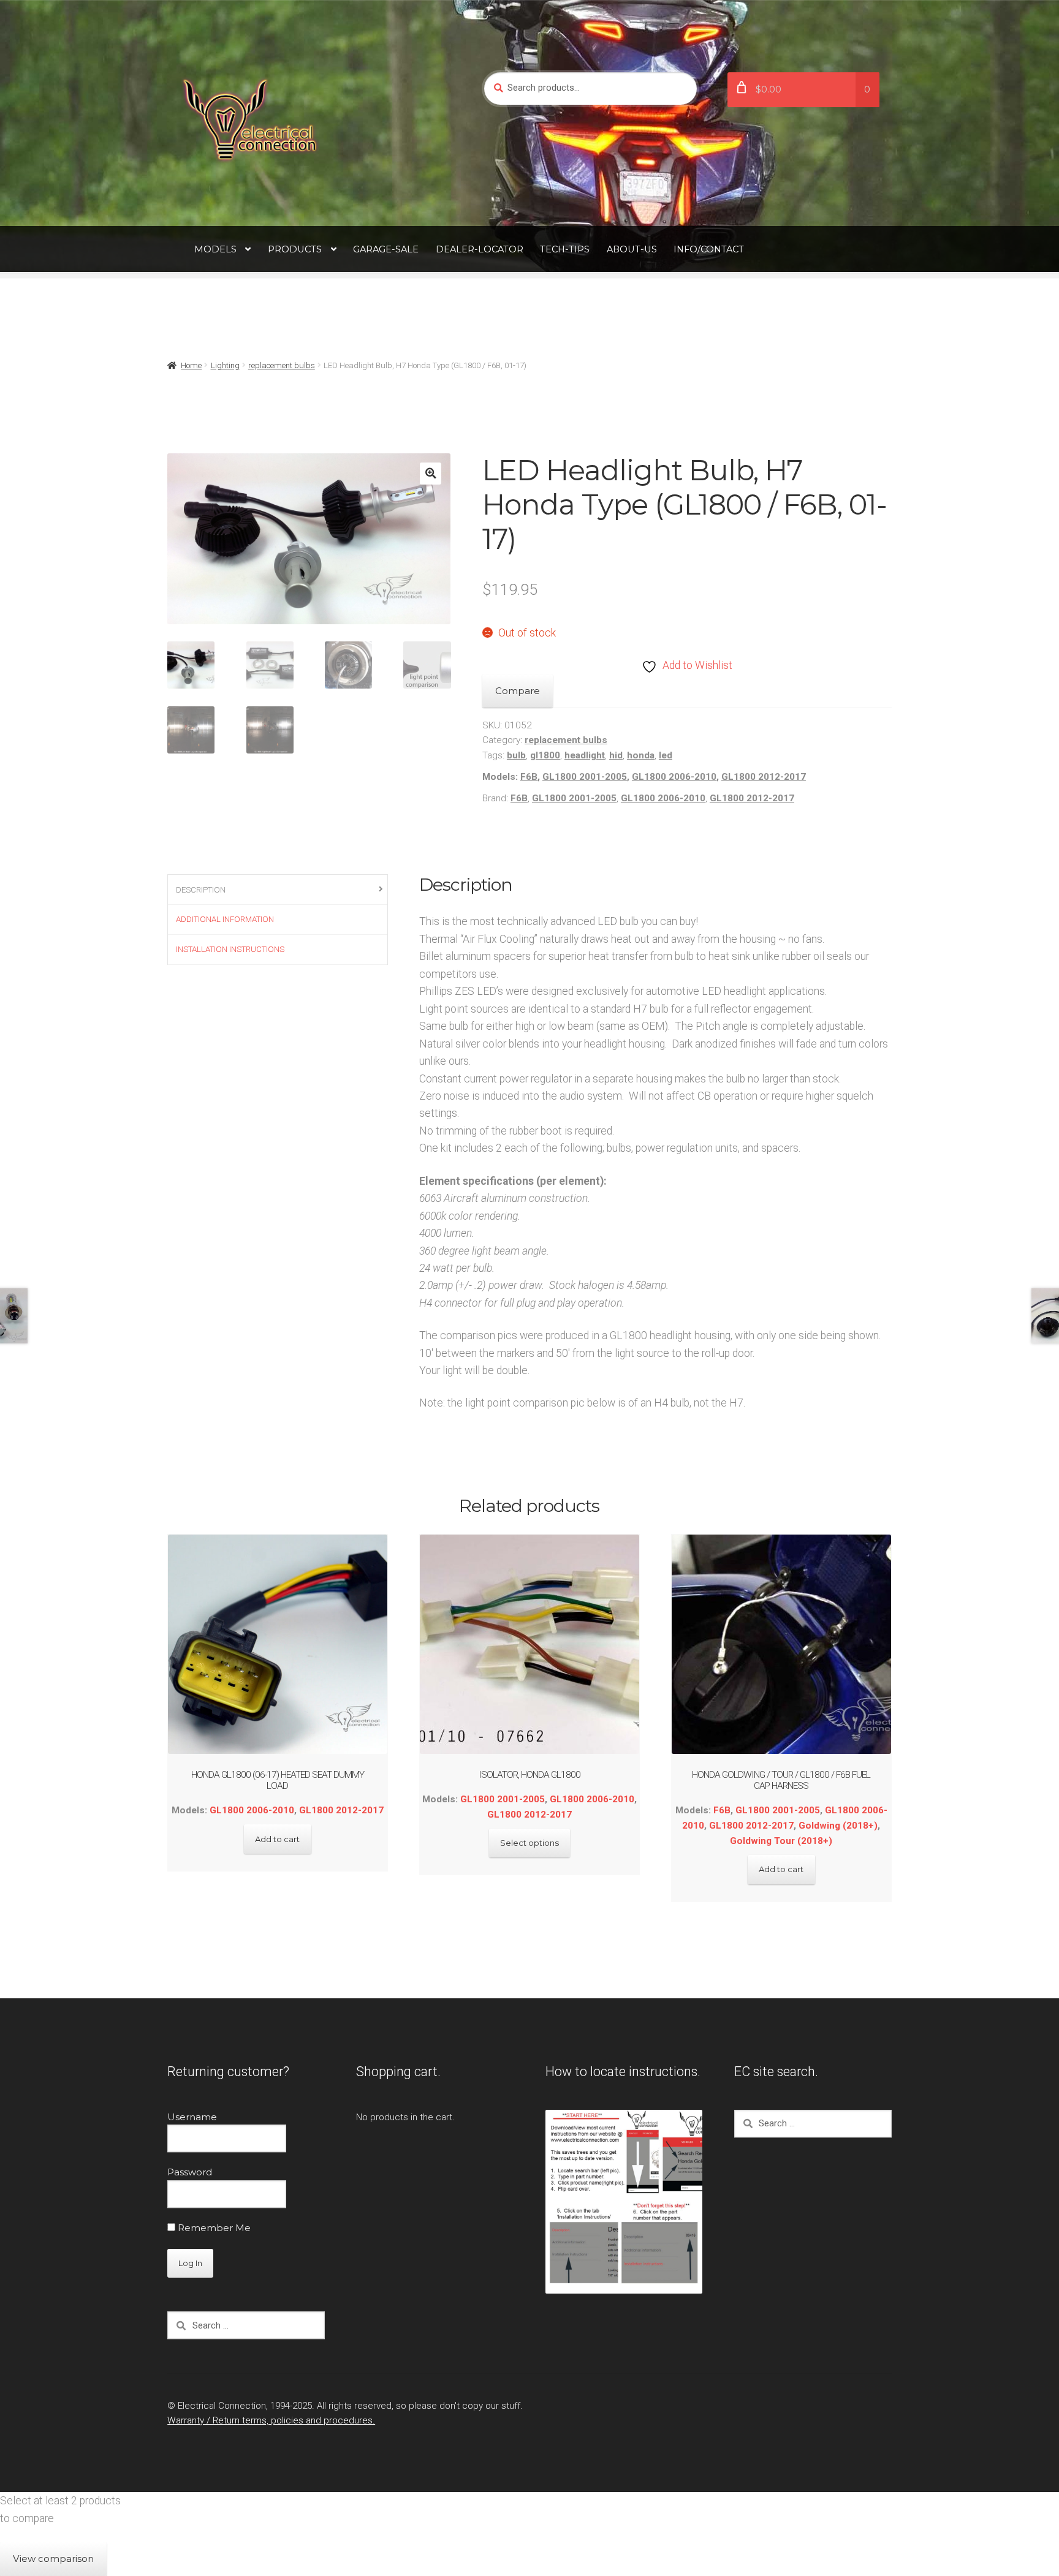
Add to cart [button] (277, 1839)
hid (616, 755)
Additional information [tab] (225, 919)
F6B (529, 777)
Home (191, 365)
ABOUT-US (632, 249)
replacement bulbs (282, 365)
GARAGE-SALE (386, 249)
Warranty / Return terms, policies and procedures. (271, 2420)
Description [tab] (201, 890)
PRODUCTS (295, 249)
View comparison (53, 2559)
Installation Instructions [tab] (230, 949)
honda (641, 755)
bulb (516, 755)
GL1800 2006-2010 (674, 777)
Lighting (225, 365)
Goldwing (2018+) (838, 1826)
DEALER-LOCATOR (480, 249)
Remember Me (213, 2228)
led (666, 755)
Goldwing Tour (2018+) (781, 1841)
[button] (431, 473)
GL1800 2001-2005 (585, 777)
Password (190, 2172)
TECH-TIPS (565, 249)
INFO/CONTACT (709, 249)
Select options (529, 1843)
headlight (585, 755)
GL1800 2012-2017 (764, 777)
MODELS (215, 249)
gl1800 (545, 755)
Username (192, 2117)
